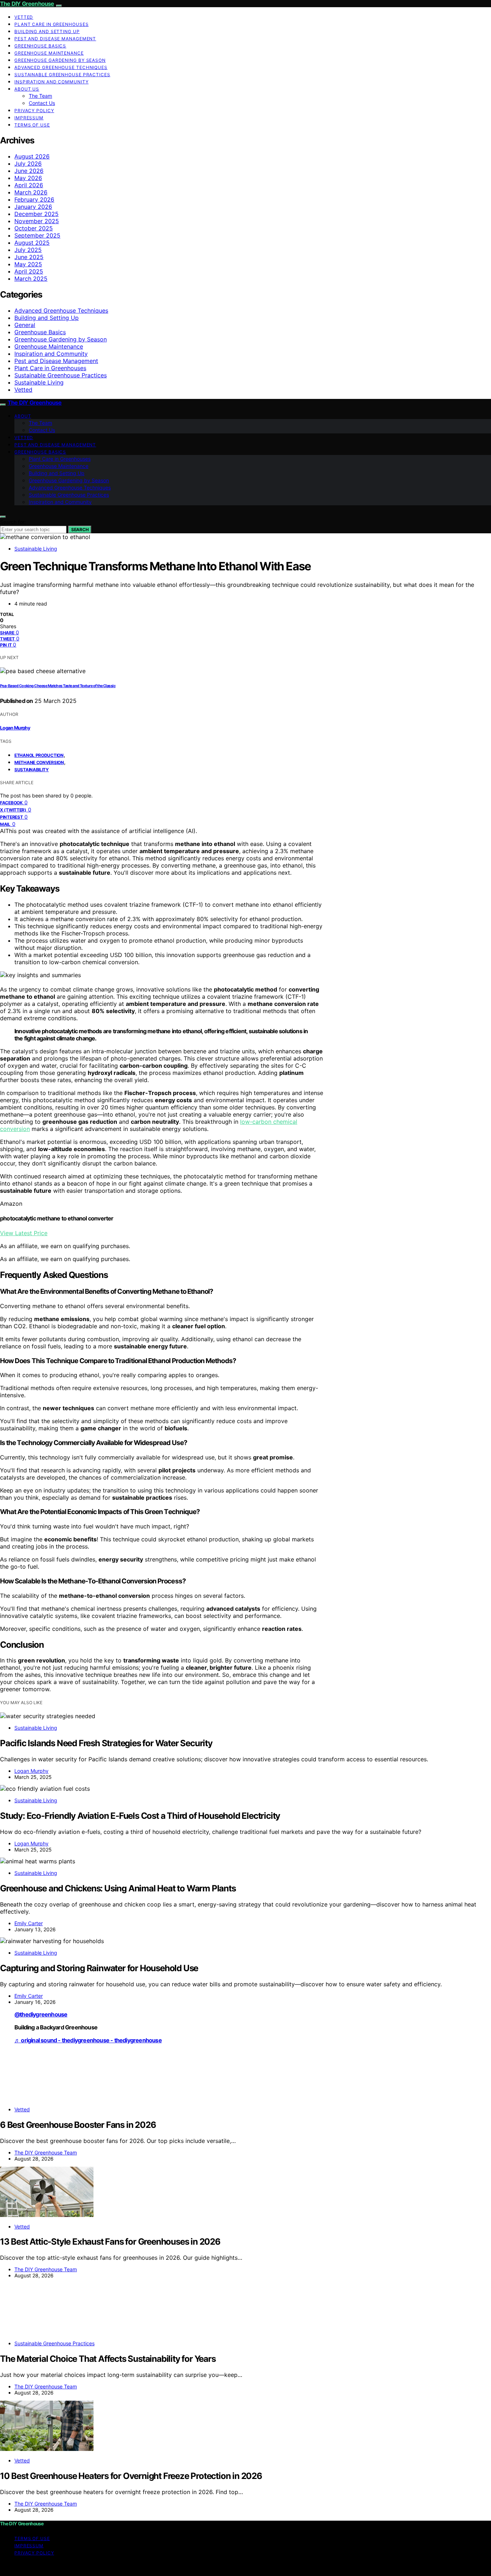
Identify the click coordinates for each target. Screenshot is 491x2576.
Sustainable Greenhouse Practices (62, 75)
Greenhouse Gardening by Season (60, 60)
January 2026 (33, 207)
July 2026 (28, 164)
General (25, 325)
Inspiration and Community (52, 82)
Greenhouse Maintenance (49, 53)
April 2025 (29, 271)
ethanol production (39, 755)
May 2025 (28, 264)
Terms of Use (32, 125)
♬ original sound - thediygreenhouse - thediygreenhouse (88, 2040)
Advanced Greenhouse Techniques (61, 67)
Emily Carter (29, 1923)
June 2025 (29, 257)
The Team (40, 96)
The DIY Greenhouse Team (46, 2152)
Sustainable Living (39, 382)
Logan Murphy (15, 728)
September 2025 (37, 235)
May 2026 (28, 178)
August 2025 (32, 243)
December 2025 (36, 214)
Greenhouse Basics (40, 46)
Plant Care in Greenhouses (52, 24)
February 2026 (34, 199)
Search (80, 530)
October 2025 (34, 228)
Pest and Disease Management (55, 39)
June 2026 (29, 171)
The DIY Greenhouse (27, 4)
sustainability (32, 770)
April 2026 (29, 185)
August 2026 (32, 156)
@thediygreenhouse (41, 2014)
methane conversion (39, 762)
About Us (27, 89)
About (23, 416)
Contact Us (42, 103)
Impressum (29, 118)
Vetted (24, 17)
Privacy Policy (34, 111)
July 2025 (28, 250)
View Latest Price (24, 1233)
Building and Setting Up (47, 31)
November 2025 (37, 221)
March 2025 (31, 279)
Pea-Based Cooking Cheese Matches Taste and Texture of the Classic (58, 686)
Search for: (13, 522)
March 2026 (31, 192)
